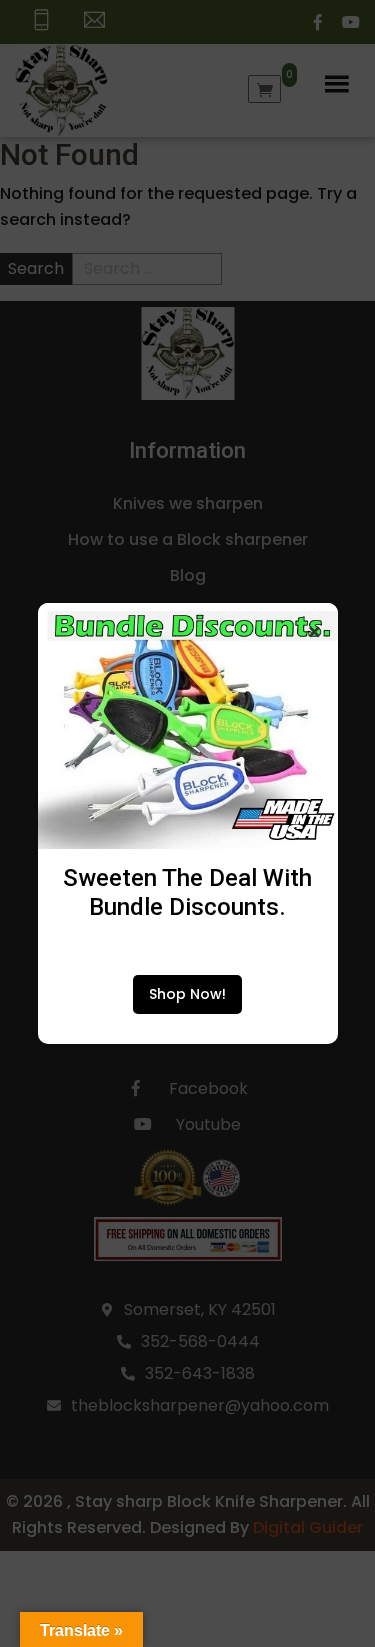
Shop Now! (187, 994)
